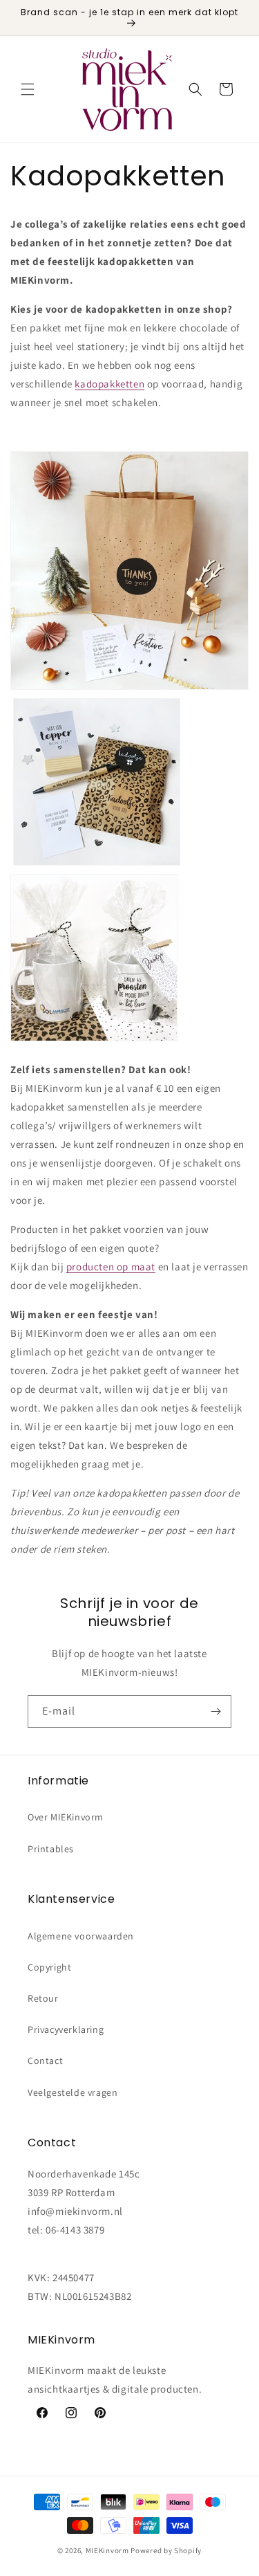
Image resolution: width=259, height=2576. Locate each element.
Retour (43, 1998)
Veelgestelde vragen (73, 2092)
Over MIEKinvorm (66, 1817)
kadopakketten (109, 384)
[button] (28, 89)
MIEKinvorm (107, 2550)
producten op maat (111, 1267)
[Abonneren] (215, 1711)
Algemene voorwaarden (81, 1936)
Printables (51, 1849)
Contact (45, 2061)
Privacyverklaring (66, 2029)
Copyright (49, 1967)
